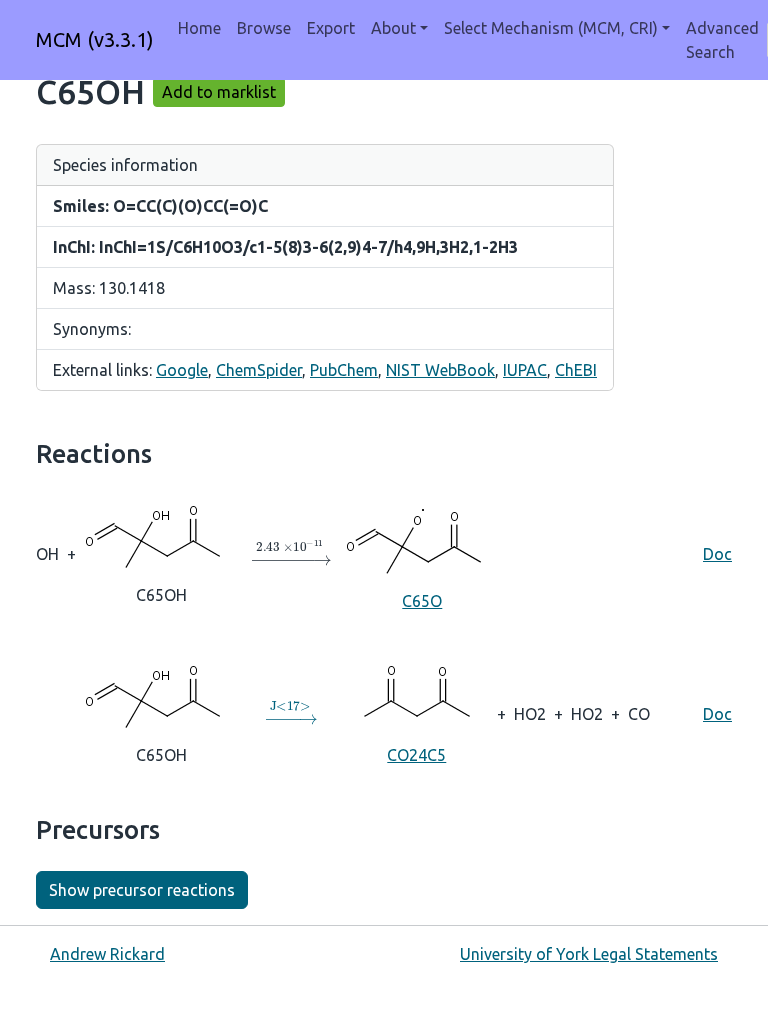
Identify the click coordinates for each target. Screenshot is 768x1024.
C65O (422, 601)
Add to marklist (219, 92)
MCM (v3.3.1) (95, 39)
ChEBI (576, 370)
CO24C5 (416, 755)
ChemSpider (259, 370)
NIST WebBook (440, 370)
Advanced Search (722, 40)
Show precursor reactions (142, 890)
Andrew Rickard (107, 954)
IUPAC (525, 370)
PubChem (344, 370)
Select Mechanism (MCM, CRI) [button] (551, 28)
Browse (264, 28)
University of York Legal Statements (589, 954)
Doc (717, 554)
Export (331, 28)
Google (182, 370)
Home (199, 28)
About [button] (393, 28)
